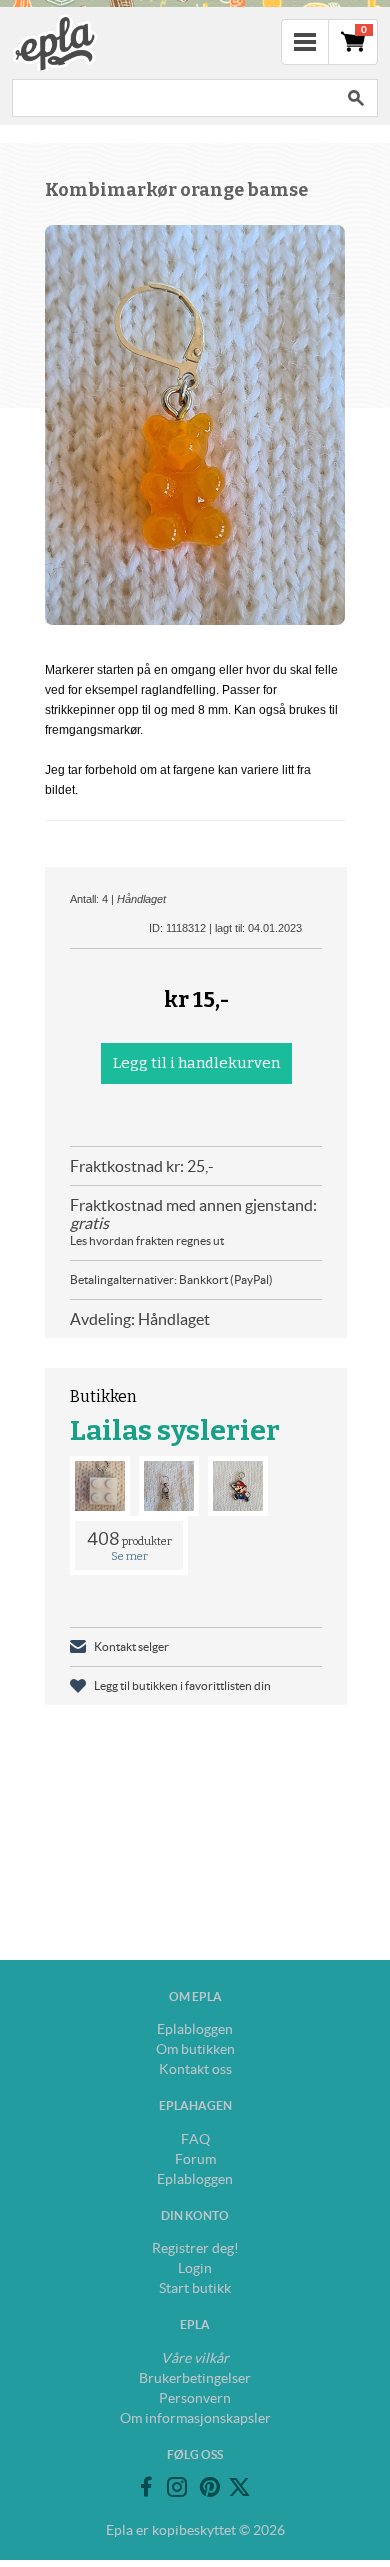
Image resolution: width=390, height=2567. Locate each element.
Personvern (195, 2398)
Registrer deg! (195, 2248)
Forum (195, 2159)
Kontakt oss (195, 2069)
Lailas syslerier (175, 1430)
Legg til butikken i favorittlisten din (182, 1685)
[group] (195, 425)
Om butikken (195, 2049)
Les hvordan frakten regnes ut (147, 1240)
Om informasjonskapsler (195, 2418)
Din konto (195, 2215)
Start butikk (195, 2288)
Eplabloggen (195, 2029)
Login (195, 2268)
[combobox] (173, 98)
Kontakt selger (131, 1646)
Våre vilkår (195, 2358)
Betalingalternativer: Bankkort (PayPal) (171, 1279)
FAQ (195, 2139)
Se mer (129, 1556)
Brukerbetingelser (195, 2378)
